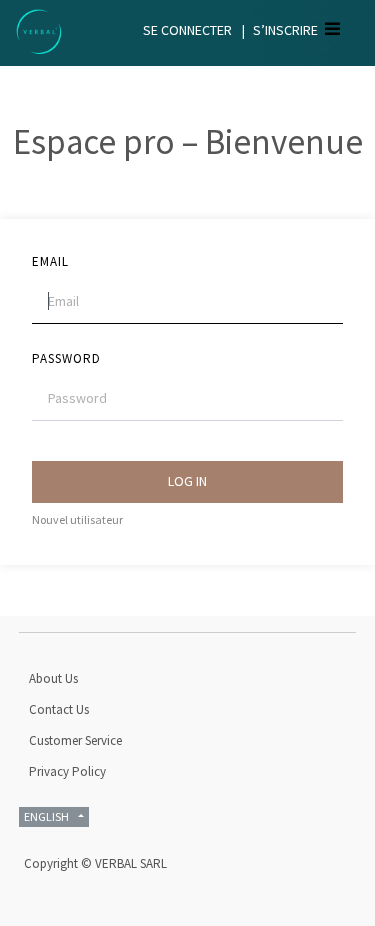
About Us (53, 678)
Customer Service (75, 740)
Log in (187, 481)
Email (50, 261)
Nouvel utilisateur (77, 519)
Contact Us (59, 709)
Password (66, 358)
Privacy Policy (67, 771)
